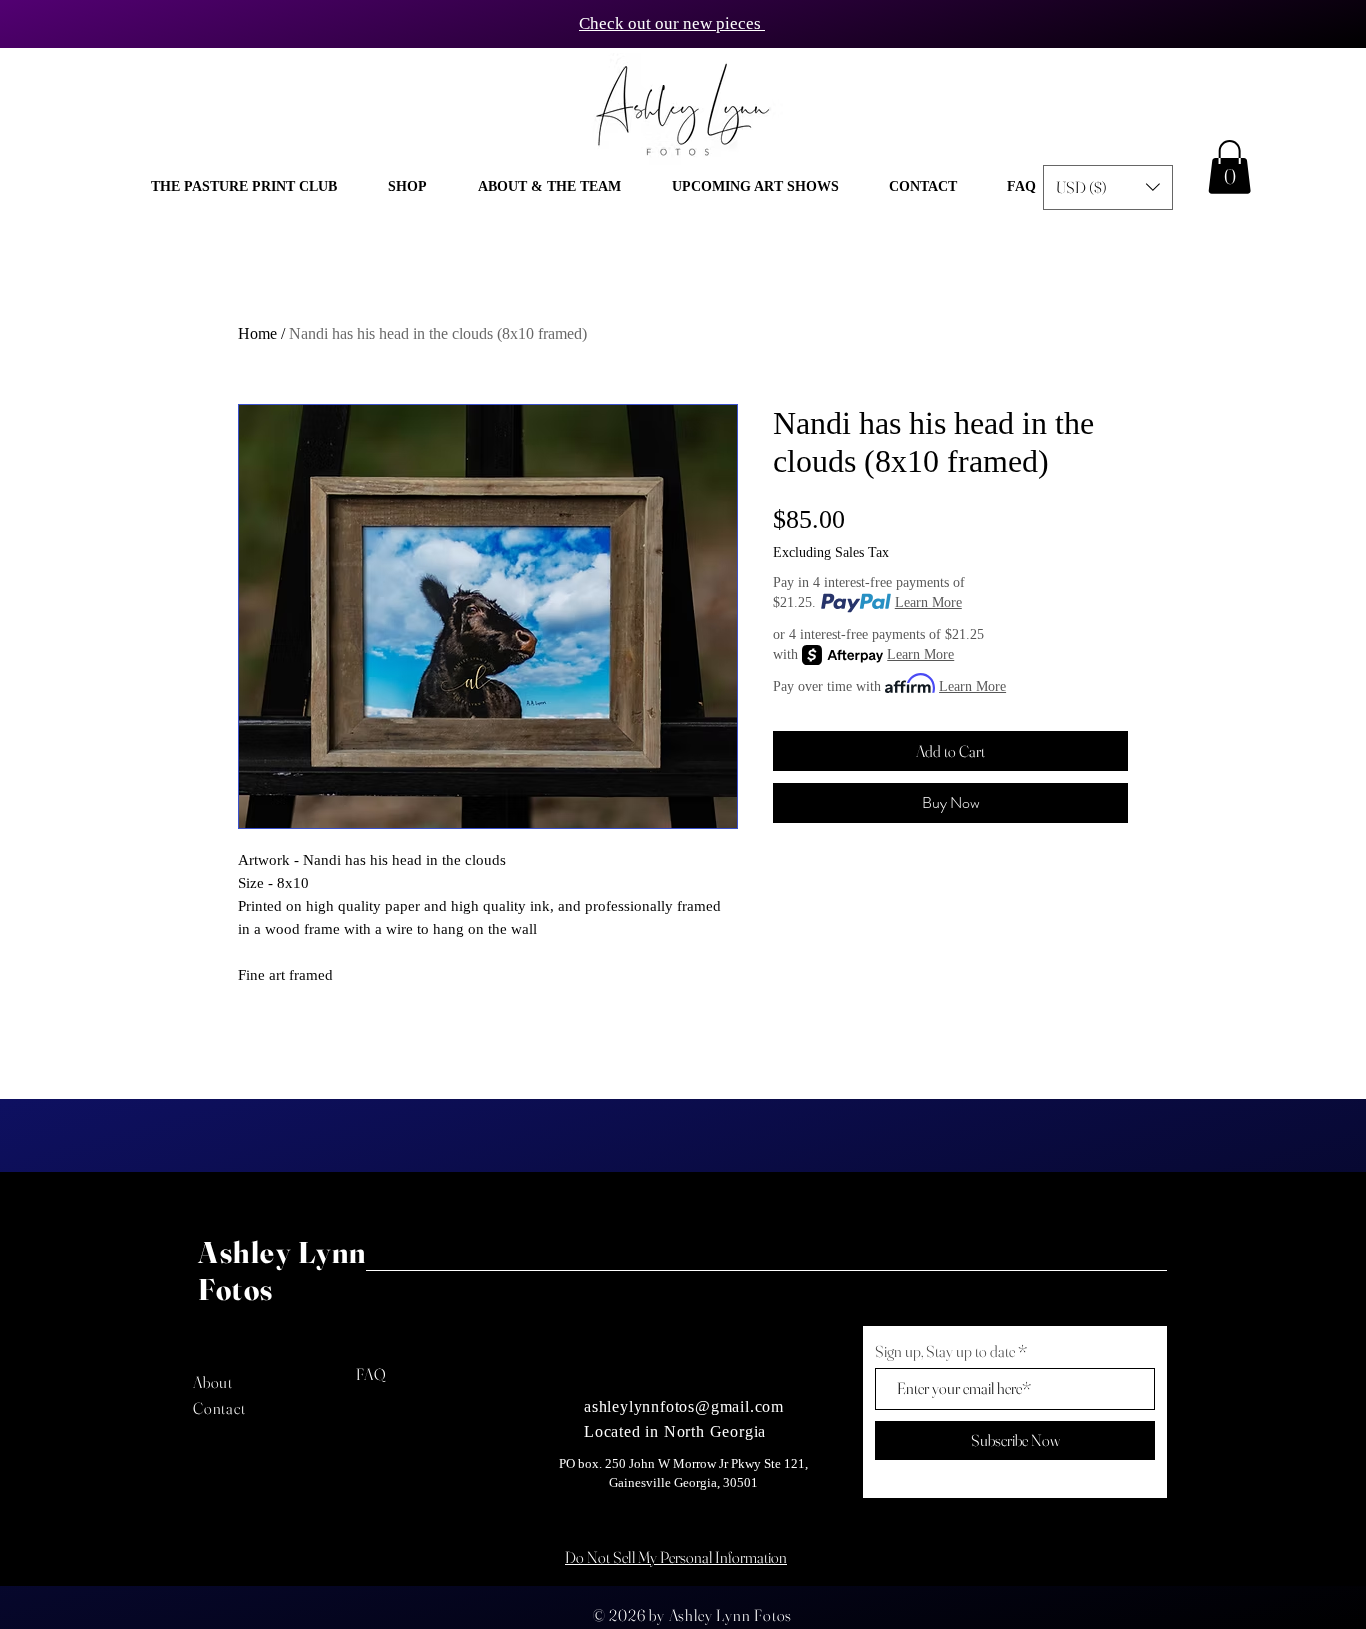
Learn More (928, 602)
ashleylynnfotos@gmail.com (684, 1406)
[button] (407, 187)
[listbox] (1108, 187)
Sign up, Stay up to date (945, 1351)
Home (257, 333)
